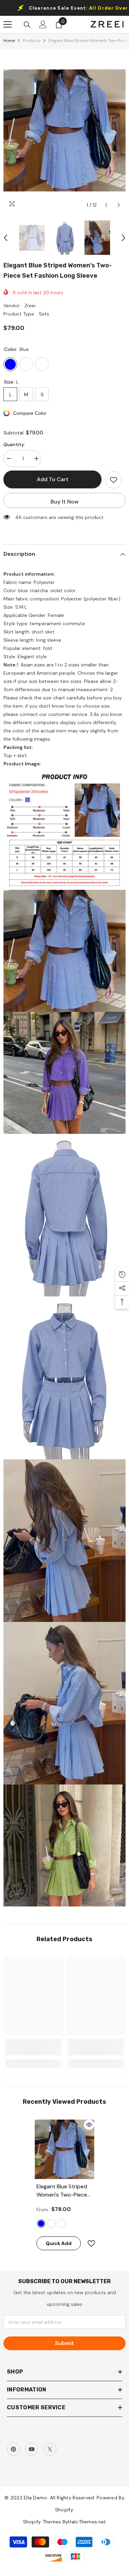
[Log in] (43, 24)
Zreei (30, 306)
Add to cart (54, 479)
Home (9, 41)
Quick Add (59, 2243)
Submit (64, 2343)
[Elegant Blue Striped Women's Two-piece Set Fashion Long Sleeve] (64, 2149)
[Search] (27, 25)
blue (41, 2224)
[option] (64, 130)
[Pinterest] (13, 2449)
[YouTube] (32, 2449)
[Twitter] (50, 2449)
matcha (51, 2224)
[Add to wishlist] (114, 480)
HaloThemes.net (87, 2522)
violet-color (62, 2224)
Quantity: (14, 444)
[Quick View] (89, 2125)
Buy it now (65, 502)
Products (32, 41)
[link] (33, 2047)
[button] (106, 205)
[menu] (8, 24)
